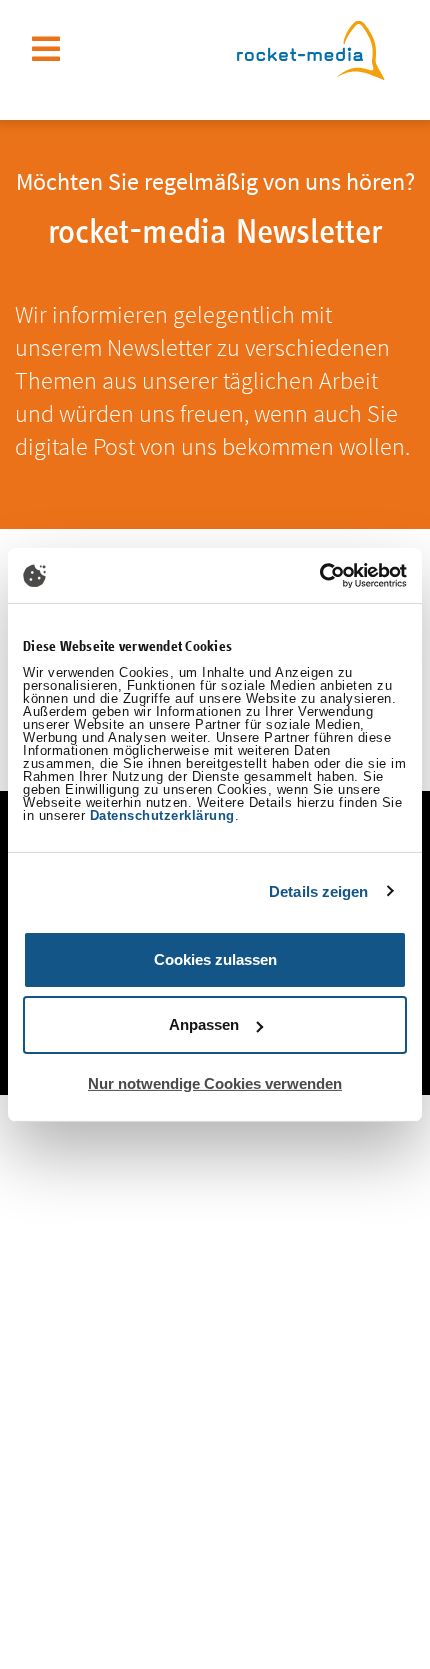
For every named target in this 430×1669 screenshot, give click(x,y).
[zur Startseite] (310, 47)
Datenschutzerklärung (162, 815)
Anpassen (204, 1024)
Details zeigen (318, 891)
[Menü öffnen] (46, 49)
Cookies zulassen (215, 959)
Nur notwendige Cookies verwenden (215, 1083)
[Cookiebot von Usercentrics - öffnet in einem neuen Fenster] (319, 575)
